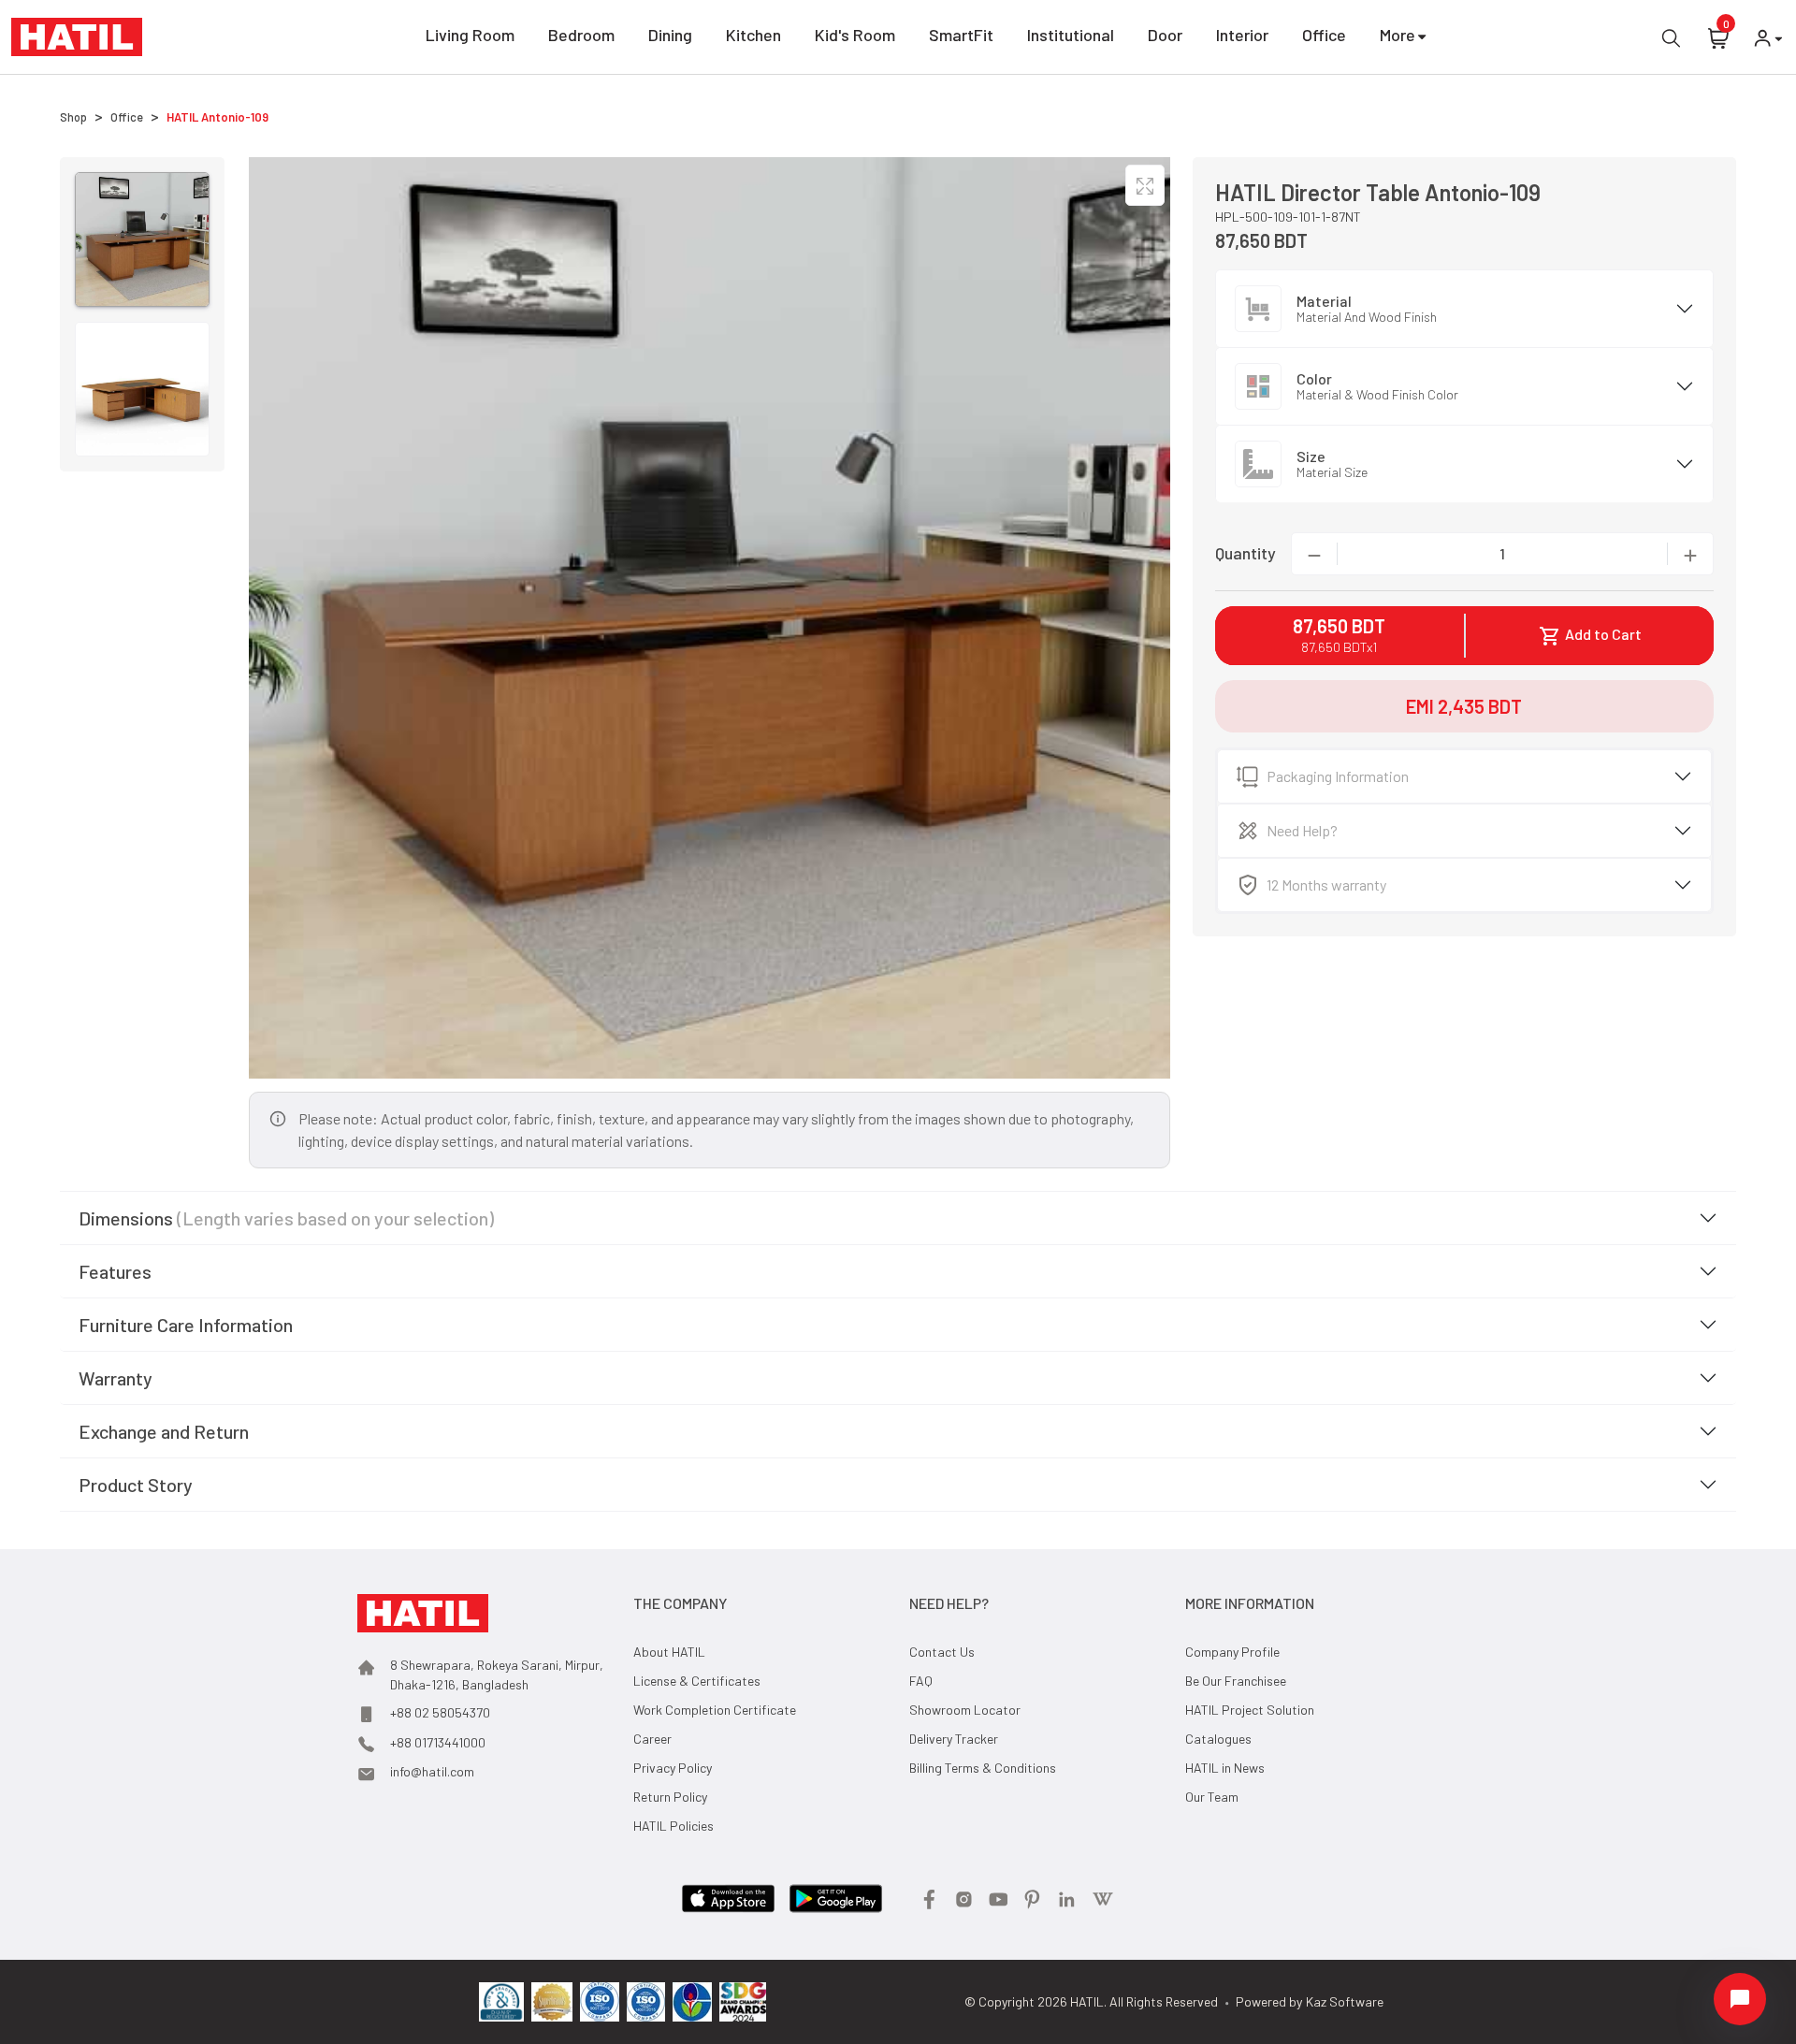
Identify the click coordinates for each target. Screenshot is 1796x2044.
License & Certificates (697, 1681)
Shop (73, 117)
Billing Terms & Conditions (983, 1768)
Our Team (1212, 1797)
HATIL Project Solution (1250, 1710)
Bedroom (581, 35)
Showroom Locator (965, 1710)
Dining (670, 35)
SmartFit (961, 35)
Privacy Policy (673, 1768)
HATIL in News (1225, 1768)
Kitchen (753, 35)
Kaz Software (1345, 2001)
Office (1324, 35)
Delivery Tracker (954, 1739)
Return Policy (670, 1797)
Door (1165, 35)
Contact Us (942, 1652)
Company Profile (1232, 1652)
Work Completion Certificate (715, 1710)
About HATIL (669, 1652)
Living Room (470, 35)
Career (652, 1739)
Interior (1242, 35)
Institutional (1071, 35)
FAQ (921, 1681)
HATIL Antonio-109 (217, 117)
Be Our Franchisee (1236, 1681)
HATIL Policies (673, 1826)
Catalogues (1218, 1739)
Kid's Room (855, 35)
